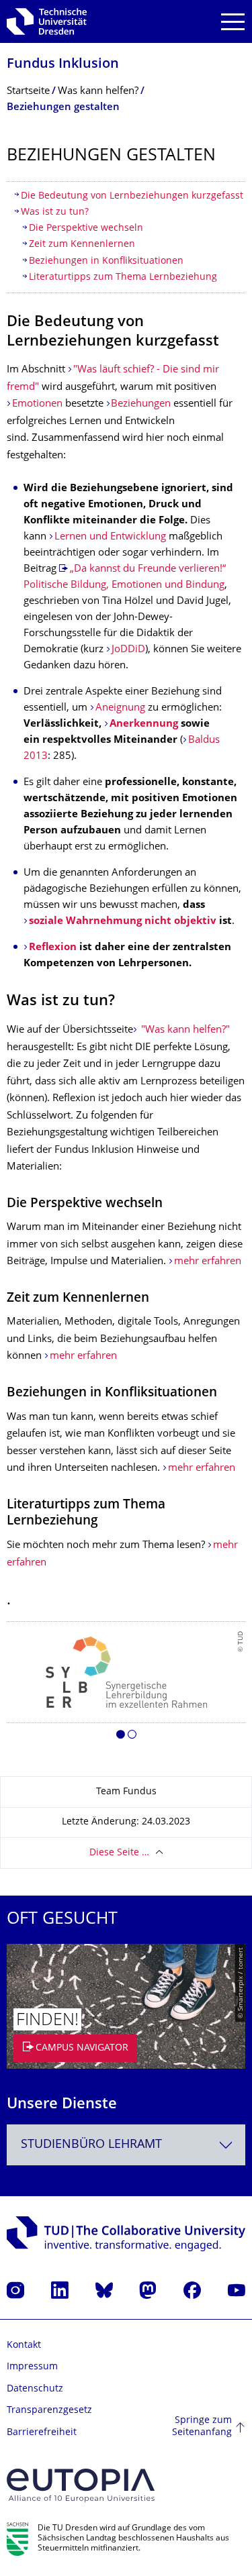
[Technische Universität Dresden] (47, 21)
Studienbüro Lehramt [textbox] (91, 2145)
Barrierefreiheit (42, 2433)
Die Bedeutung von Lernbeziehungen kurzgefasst (132, 196)
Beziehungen (141, 404)
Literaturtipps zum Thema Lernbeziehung (123, 277)
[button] (121, 1737)
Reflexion (53, 948)
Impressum (32, 2367)
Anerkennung (144, 724)
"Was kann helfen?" (184, 1030)
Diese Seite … (119, 1853)
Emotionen (37, 404)
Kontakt (24, 2346)
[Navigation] (233, 22)
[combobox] (126, 2145)
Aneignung (120, 708)
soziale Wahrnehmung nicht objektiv (123, 922)
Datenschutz (35, 2389)
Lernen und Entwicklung (110, 537)
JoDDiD (128, 650)
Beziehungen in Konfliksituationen (106, 261)
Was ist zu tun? (55, 212)
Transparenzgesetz (49, 2411)
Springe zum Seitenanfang (202, 2427)
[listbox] (126, 1685)
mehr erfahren (208, 1262)
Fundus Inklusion (63, 65)
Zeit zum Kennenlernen (82, 245)
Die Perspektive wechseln (86, 228)
